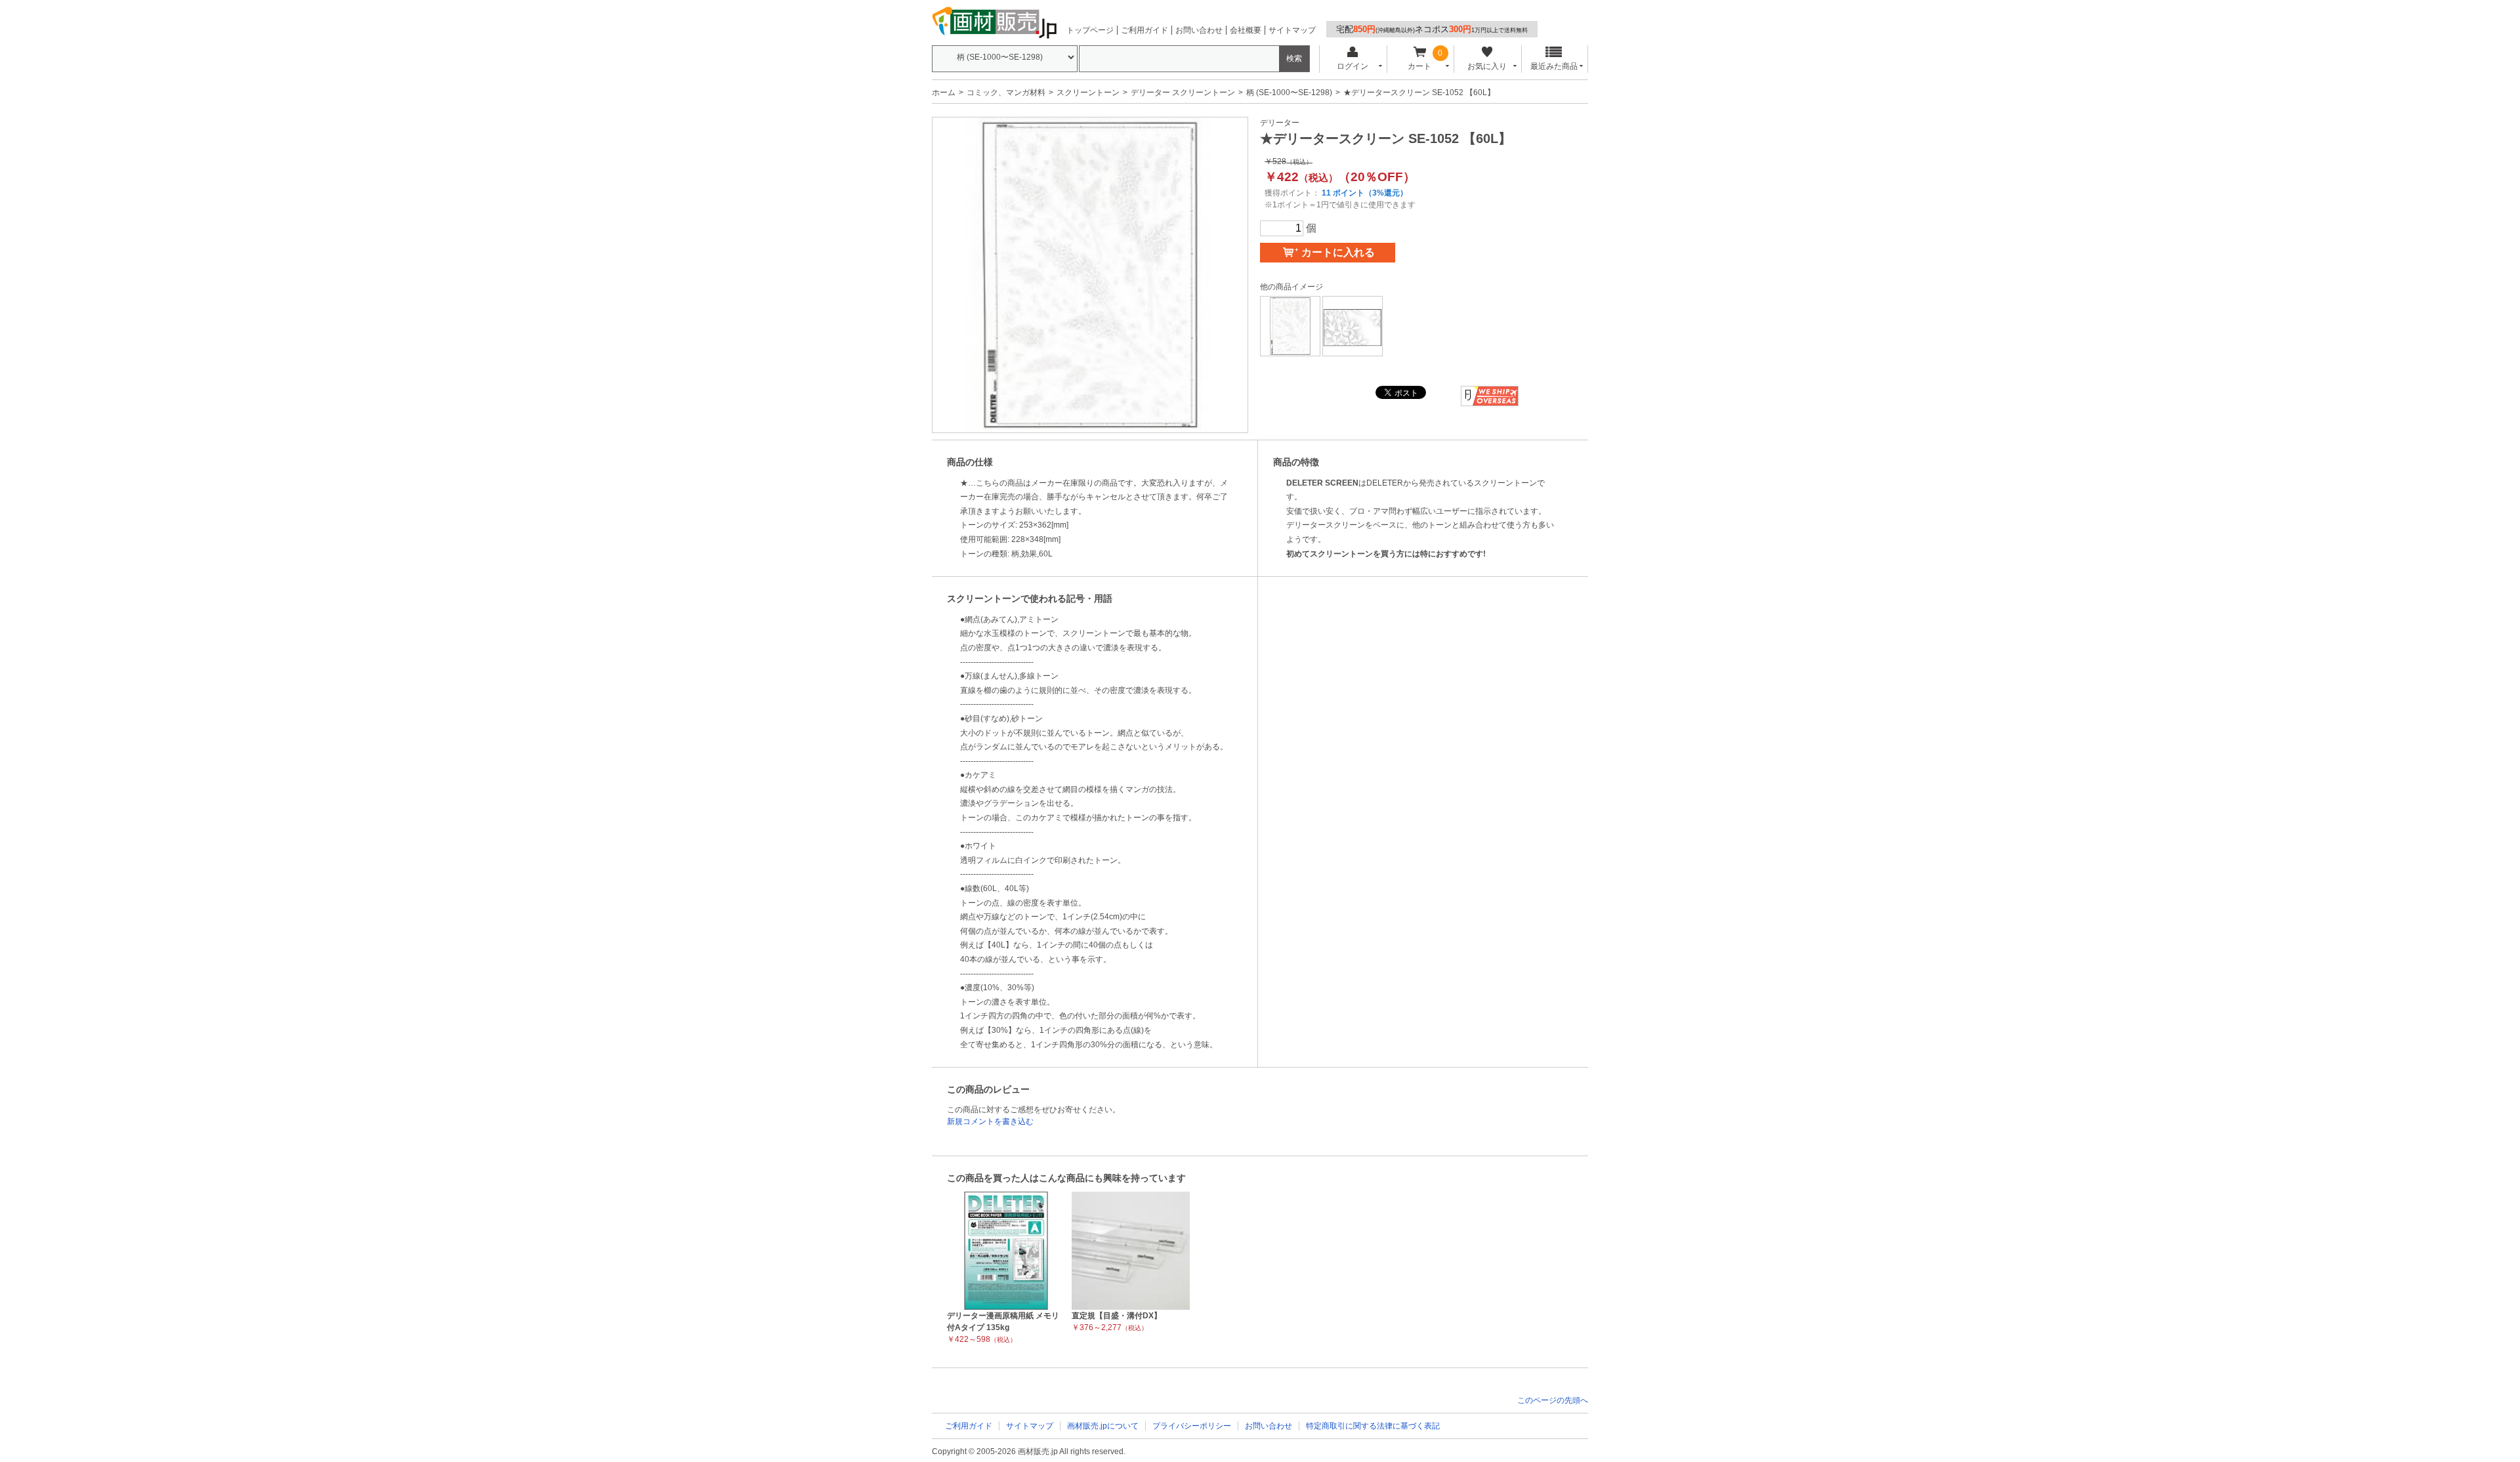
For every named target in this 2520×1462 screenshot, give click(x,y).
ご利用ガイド (1144, 30)
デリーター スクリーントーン (1183, 93)
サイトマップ (1292, 30)
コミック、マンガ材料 (1006, 93)
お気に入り (1487, 66)
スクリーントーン (1088, 93)
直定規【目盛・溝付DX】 (1117, 1316)
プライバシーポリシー (1192, 1426)
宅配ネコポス (1432, 29)
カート (1419, 66)
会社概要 (1246, 30)
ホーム (944, 93)
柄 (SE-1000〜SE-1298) (1289, 93)
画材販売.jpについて (1103, 1426)
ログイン (1353, 66)
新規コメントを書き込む (990, 1121)
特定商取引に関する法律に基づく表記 (1373, 1426)
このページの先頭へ (1553, 1400)
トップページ (1090, 30)
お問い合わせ (1199, 30)
